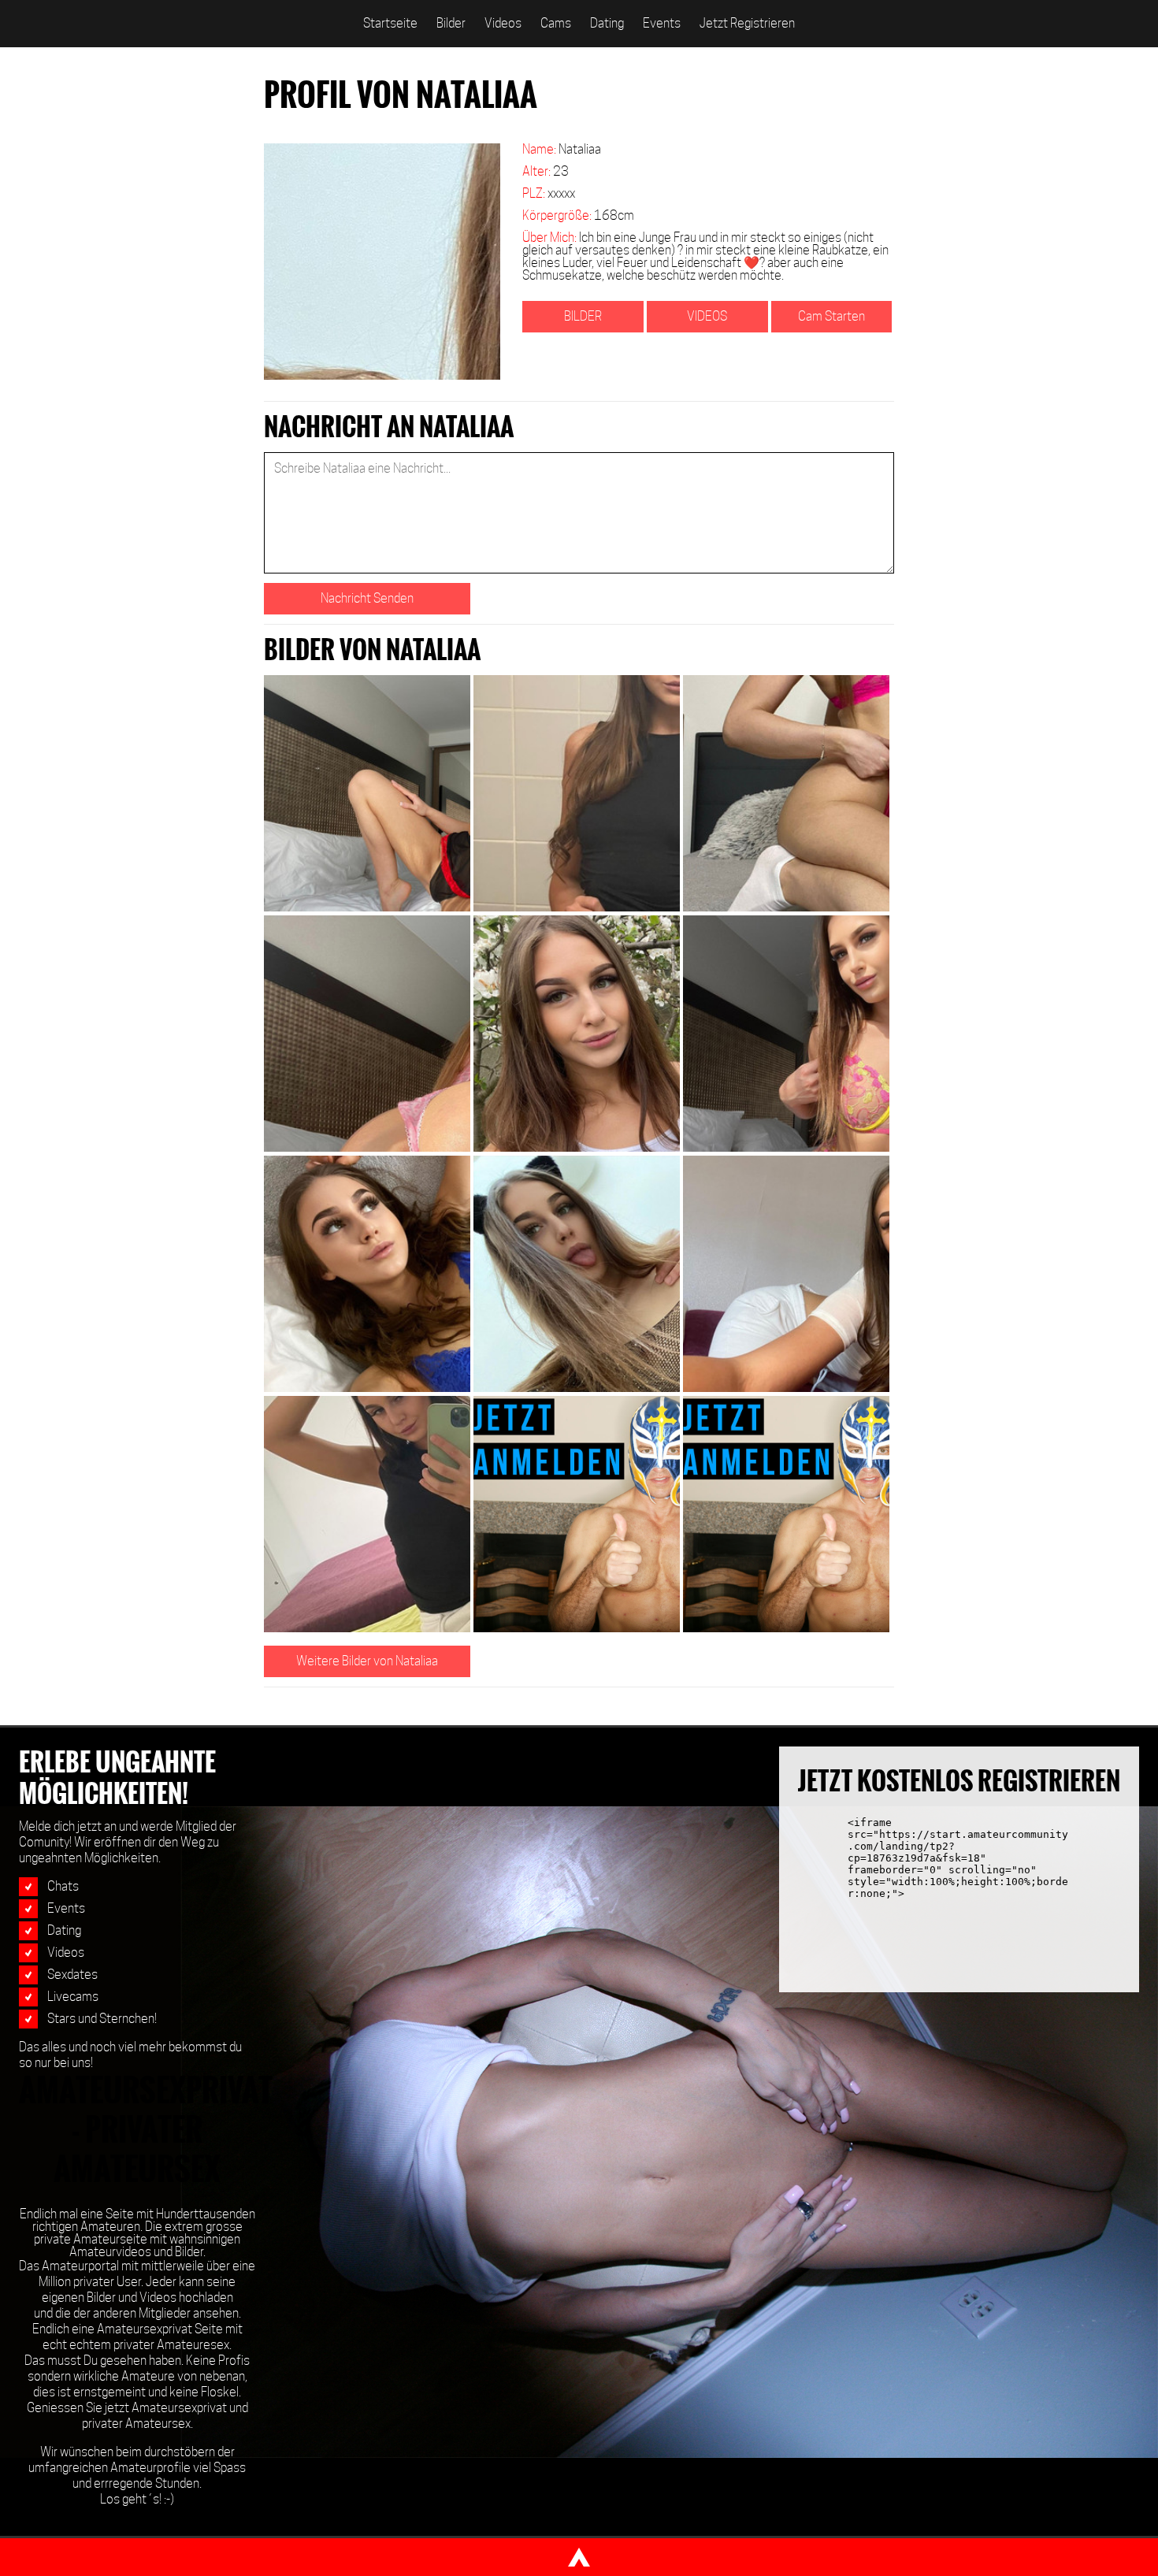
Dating (607, 23)
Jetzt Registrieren (747, 23)
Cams (556, 23)
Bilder (451, 23)
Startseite (390, 23)
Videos (503, 23)
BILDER (583, 316)
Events (662, 23)
